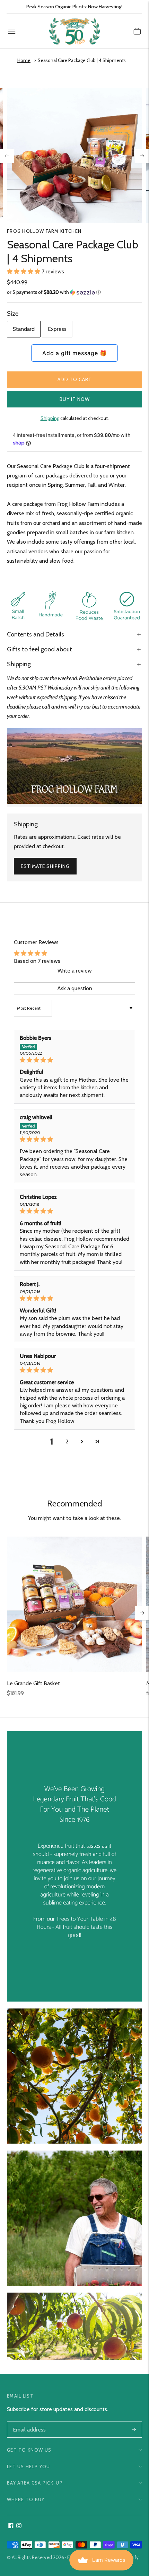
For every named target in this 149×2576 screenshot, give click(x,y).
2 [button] (67, 1441)
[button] (24, 271)
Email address (29, 2422)
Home (24, 60)
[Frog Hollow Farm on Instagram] (19, 2526)
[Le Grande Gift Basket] (74, 1604)
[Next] (142, 156)
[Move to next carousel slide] (142, 1613)
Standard (24, 329)
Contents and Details (36, 634)
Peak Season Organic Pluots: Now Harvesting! (74, 7)
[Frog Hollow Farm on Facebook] (11, 2526)
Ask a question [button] (75, 988)
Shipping (50, 418)
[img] (74, 1060)
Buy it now (75, 399)
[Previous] (7, 156)
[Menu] (12, 31)
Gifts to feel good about (40, 649)
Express (57, 329)
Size (13, 314)
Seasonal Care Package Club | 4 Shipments (82, 60)
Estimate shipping (45, 866)
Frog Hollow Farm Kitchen (44, 231)
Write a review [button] (75, 971)
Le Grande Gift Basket (33, 1683)
